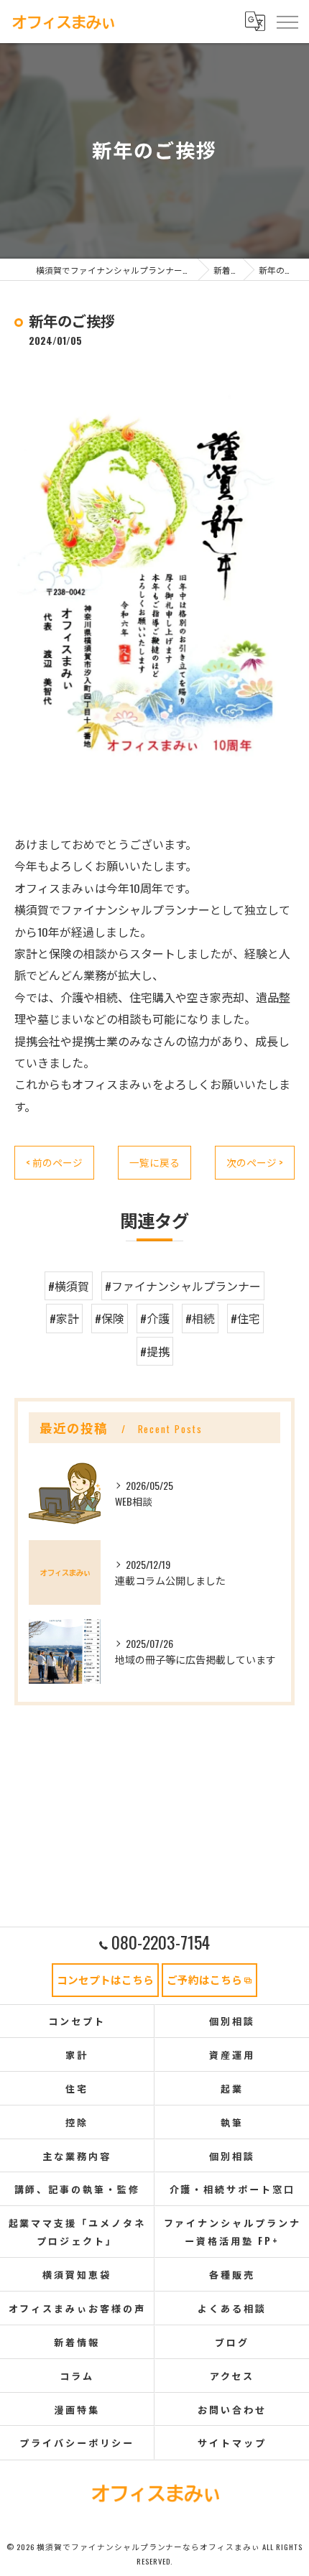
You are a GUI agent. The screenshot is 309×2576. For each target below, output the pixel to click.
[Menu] (287, 21)
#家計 (64, 1318)
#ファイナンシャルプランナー (183, 1286)
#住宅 (245, 1318)
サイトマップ (232, 2442)
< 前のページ (54, 1162)
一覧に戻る (154, 1162)
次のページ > (255, 1162)
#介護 (155, 1318)
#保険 (110, 1318)
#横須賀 (69, 1286)
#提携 (155, 1351)
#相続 (200, 1318)
